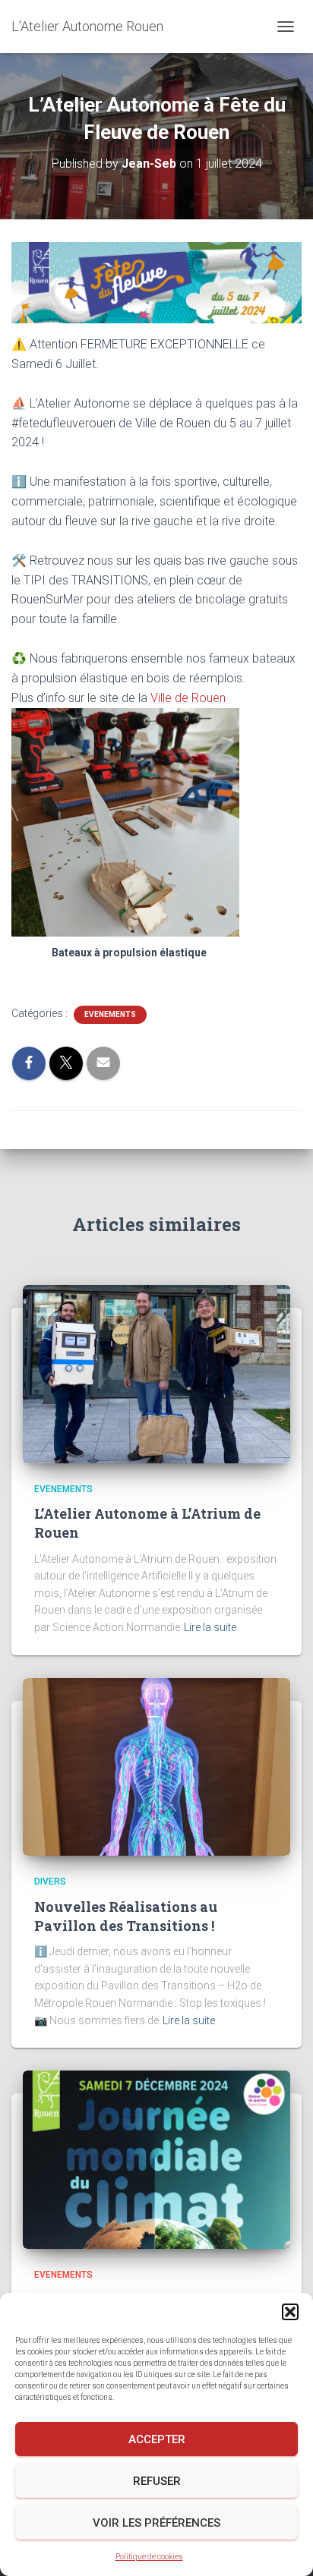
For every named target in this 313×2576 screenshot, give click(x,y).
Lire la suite (210, 1627)
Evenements (110, 1014)
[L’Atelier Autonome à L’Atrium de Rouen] (156, 1373)
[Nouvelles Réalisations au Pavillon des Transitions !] (156, 1766)
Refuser (157, 2481)
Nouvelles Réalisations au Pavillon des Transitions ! (126, 1916)
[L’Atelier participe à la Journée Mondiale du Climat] (156, 2159)
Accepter (157, 2439)
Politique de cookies (149, 2557)
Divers (50, 1882)
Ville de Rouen (188, 698)
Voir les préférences (156, 2523)
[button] (290, 2312)
